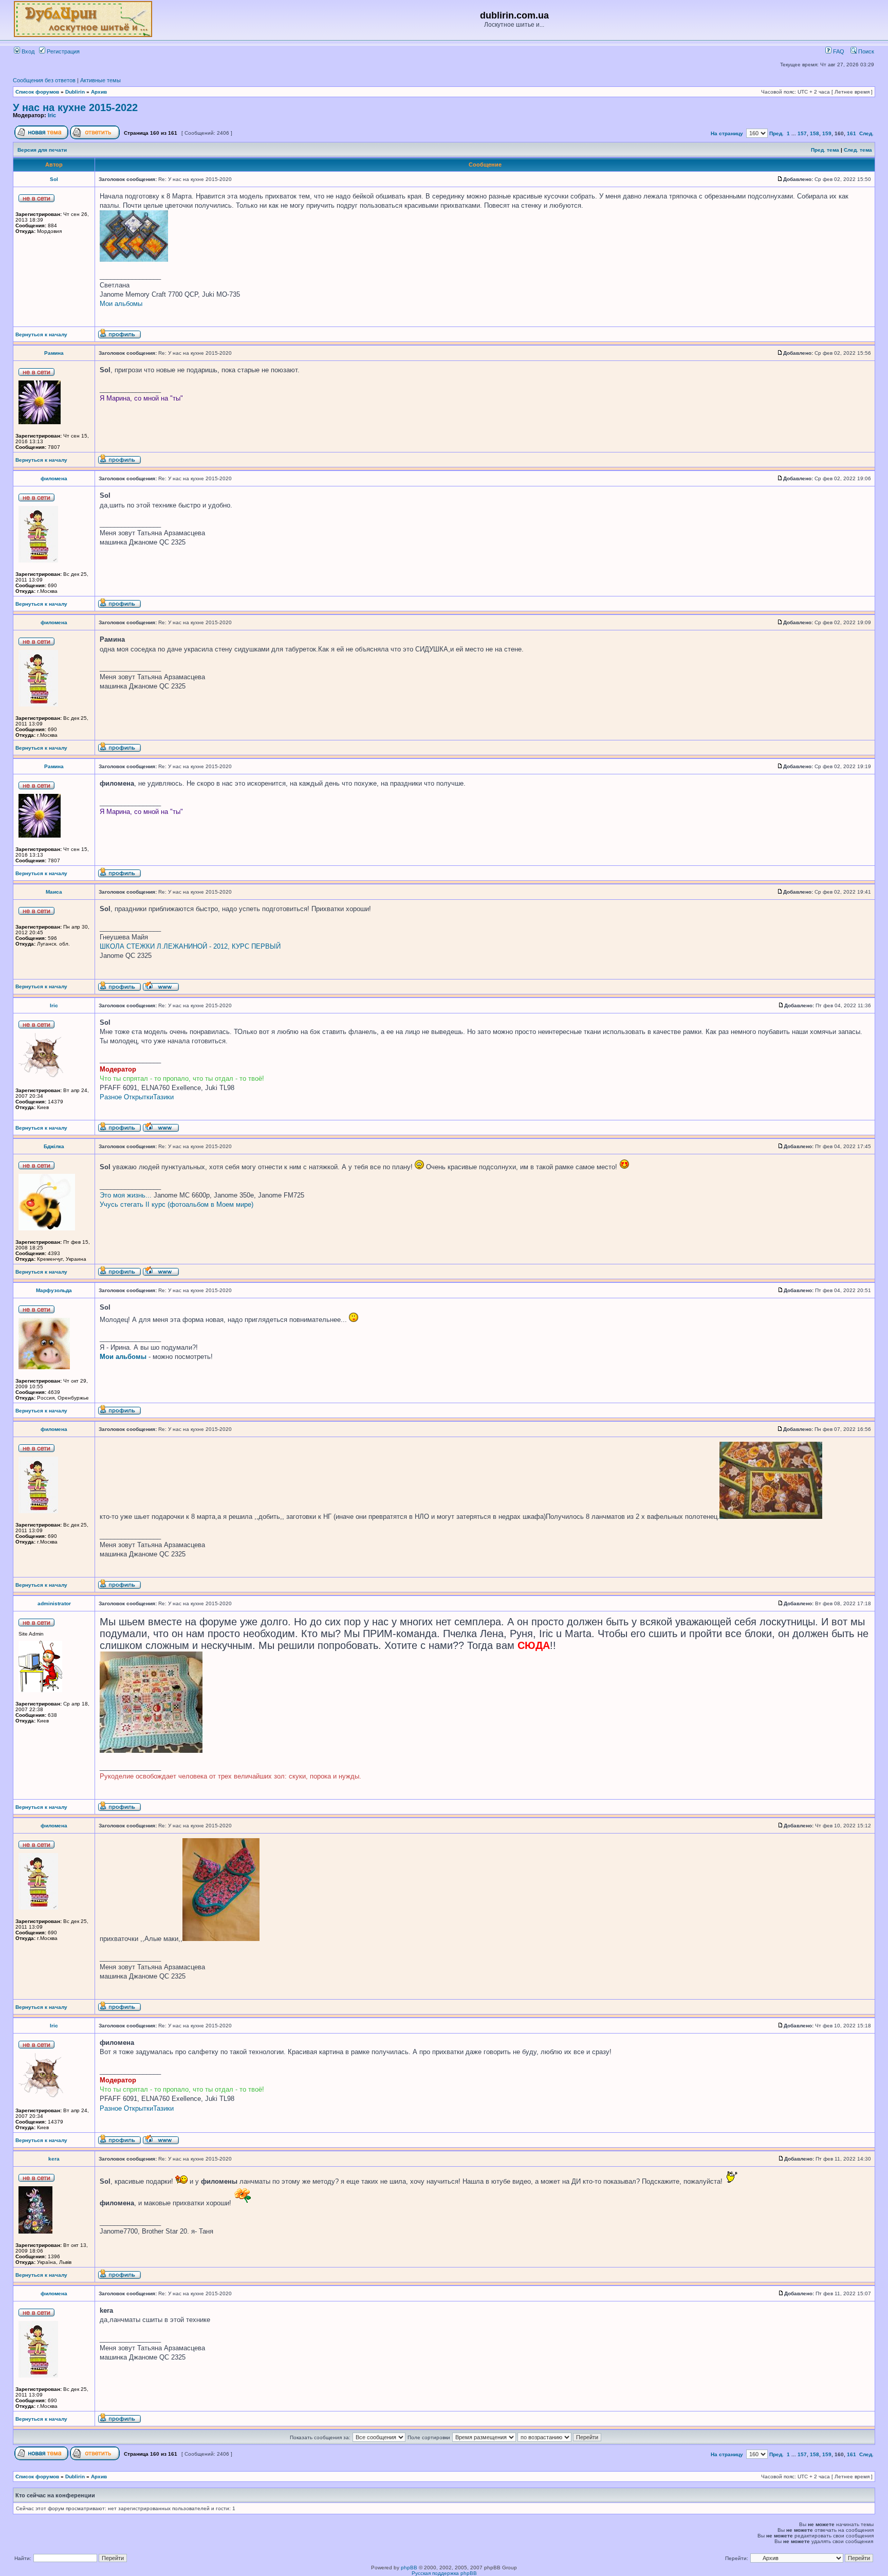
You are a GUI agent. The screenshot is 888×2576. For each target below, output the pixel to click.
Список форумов (37, 92)
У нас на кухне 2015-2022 (75, 107)
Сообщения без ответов (44, 80)
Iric (52, 115)
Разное (111, 1097)
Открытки (138, 1097)
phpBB (409, 2568)
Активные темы (100, 80)
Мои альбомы (121, 304)
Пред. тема (825, 150)
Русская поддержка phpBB (444, 2573)
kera (54, 2159)
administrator (54, 1603)
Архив (99, 92)
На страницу (727, 133)
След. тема (858, 150)
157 (802, 133)
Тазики (163, 1097)
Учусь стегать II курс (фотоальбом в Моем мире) (177, 1204)
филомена (54, 478)
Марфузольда (54, 1290)
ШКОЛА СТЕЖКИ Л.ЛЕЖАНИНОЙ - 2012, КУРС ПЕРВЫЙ (190, 946)
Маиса (54, 892)
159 (827, 133)
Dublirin (75, 92)
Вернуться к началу (41, 334)
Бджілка (54, 1146)
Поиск (865, 51)
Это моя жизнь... (126, 1195)
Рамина (54, 353)
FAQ (838, 51)
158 (815, 133)
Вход (27, 51)
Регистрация (62, 51)
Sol (54, 179)
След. (866, 133)
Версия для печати (42, 150)
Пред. (776, 133)
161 (852, 133)
